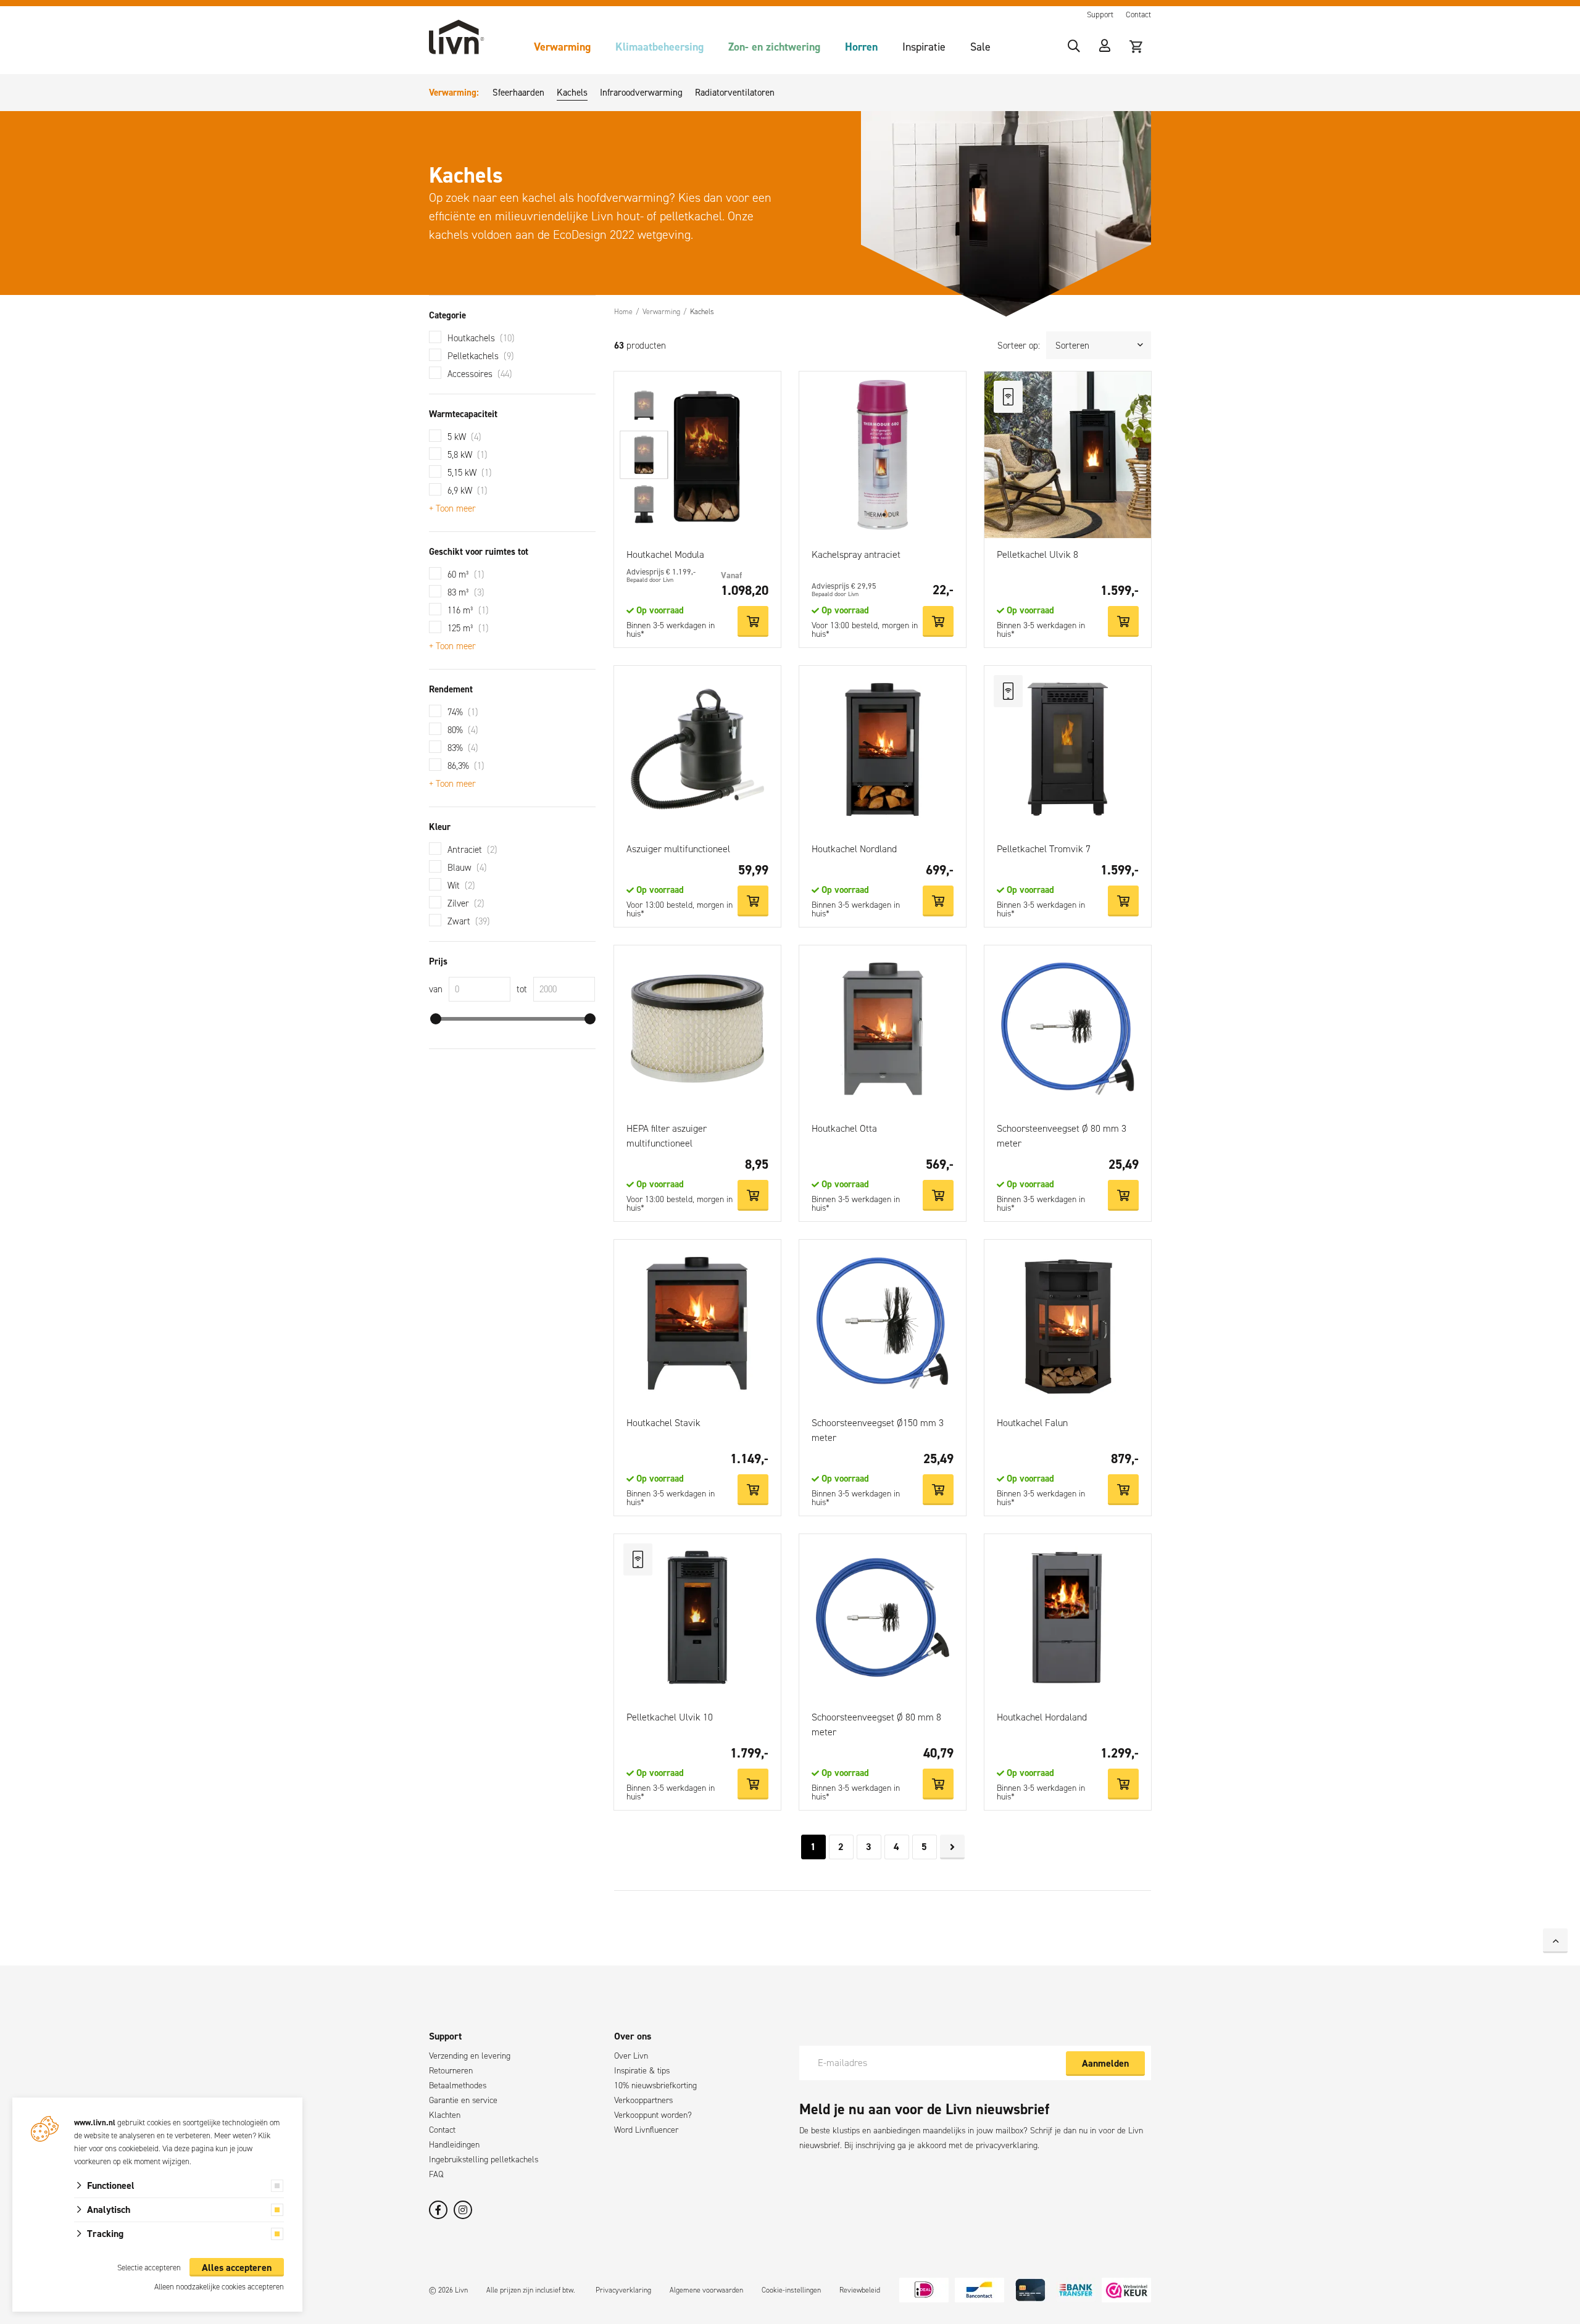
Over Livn (631, 2056)
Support (1100, 15)
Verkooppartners (643, 2100)
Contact (1138, 15)
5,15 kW (470, 473)
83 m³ (466, 592)
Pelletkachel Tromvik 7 (1044, 849)
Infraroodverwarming (641, 93)
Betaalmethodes (458, 2085)
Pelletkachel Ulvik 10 (670, 1717)
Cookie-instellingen (791, 2290)
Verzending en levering (470, 2056)
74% (463, 712)
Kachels (572, 93)
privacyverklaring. (1008, 2145)
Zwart (469, 921)
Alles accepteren (237, 2268)
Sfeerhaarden (518, 93)
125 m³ (468, 628)
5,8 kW (468, 455)
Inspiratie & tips (642, 2071)
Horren (861, 47)
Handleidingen (454, 2145)
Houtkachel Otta (844, 1128)
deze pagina (194, 2148)
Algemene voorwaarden (706, 2290)
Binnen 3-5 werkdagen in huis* (671, 630)
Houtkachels (481, 338)
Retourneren (451, 2071)
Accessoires (480, 374)
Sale (980, 47)
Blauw (467, 868)
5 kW (464, 437)
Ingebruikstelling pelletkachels (484, 2160)
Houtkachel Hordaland (1042, 1717)
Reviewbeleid (860, 2290)
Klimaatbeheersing (659, 47)
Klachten (445, 2115)
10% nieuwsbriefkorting (655, 2085)
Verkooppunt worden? (653, 2115)
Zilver (466, 903)
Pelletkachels (481, 356)
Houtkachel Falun (1032, 1423)
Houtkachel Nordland (854, 849)
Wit (461, 886)
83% (463, 748)
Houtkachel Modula (665, 554)
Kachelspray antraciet (856, 554)
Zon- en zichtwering (774, 47)
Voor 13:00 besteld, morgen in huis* (865, 630)
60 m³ (466, 575)
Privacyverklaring (623, 2290)
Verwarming (562, 47)
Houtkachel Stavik (663, 1423)
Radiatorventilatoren (735, 93)
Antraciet (472, 850)
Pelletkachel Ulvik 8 (1037, 554)
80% (463, 730)
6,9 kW (468, 491)
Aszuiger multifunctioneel (678, 849)
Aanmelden (1105, 2063)
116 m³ (468, 610)
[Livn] (457, 37)
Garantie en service (463, 2100)
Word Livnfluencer (646, 2130)
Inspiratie (924, 47)
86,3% (466, 766)
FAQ (436, 2174)
